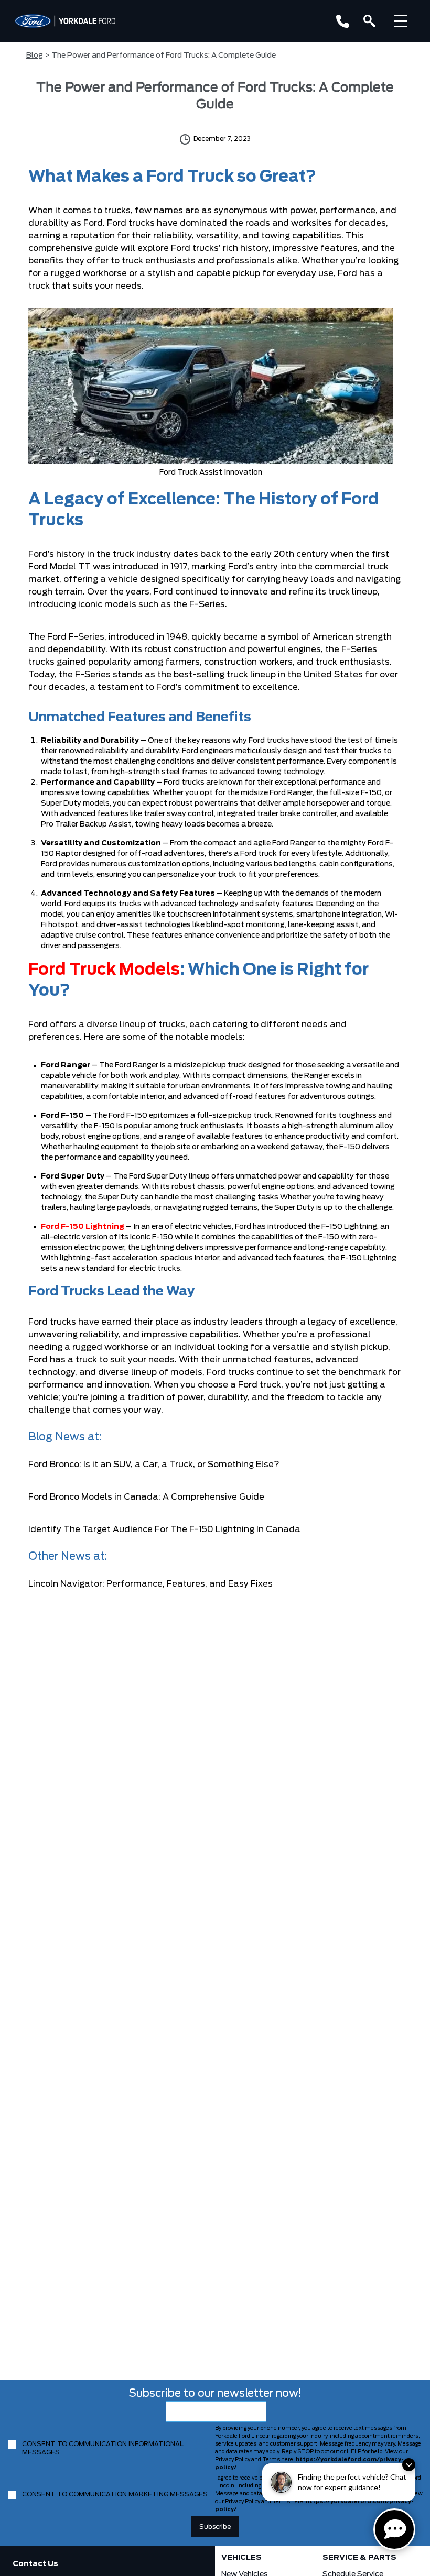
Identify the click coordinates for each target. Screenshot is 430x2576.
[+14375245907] (343, 21)
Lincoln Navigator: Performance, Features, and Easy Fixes (150, 1584)
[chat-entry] (394, 2529)
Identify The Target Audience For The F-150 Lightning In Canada (164, 1529)
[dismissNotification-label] (409, 2465)
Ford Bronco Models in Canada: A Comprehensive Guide (146, 1497)
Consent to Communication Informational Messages (103, 2448)
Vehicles (241, 2558)
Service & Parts (359, 2558)
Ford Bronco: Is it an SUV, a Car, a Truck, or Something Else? (154, 1465)
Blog (35, 56)
